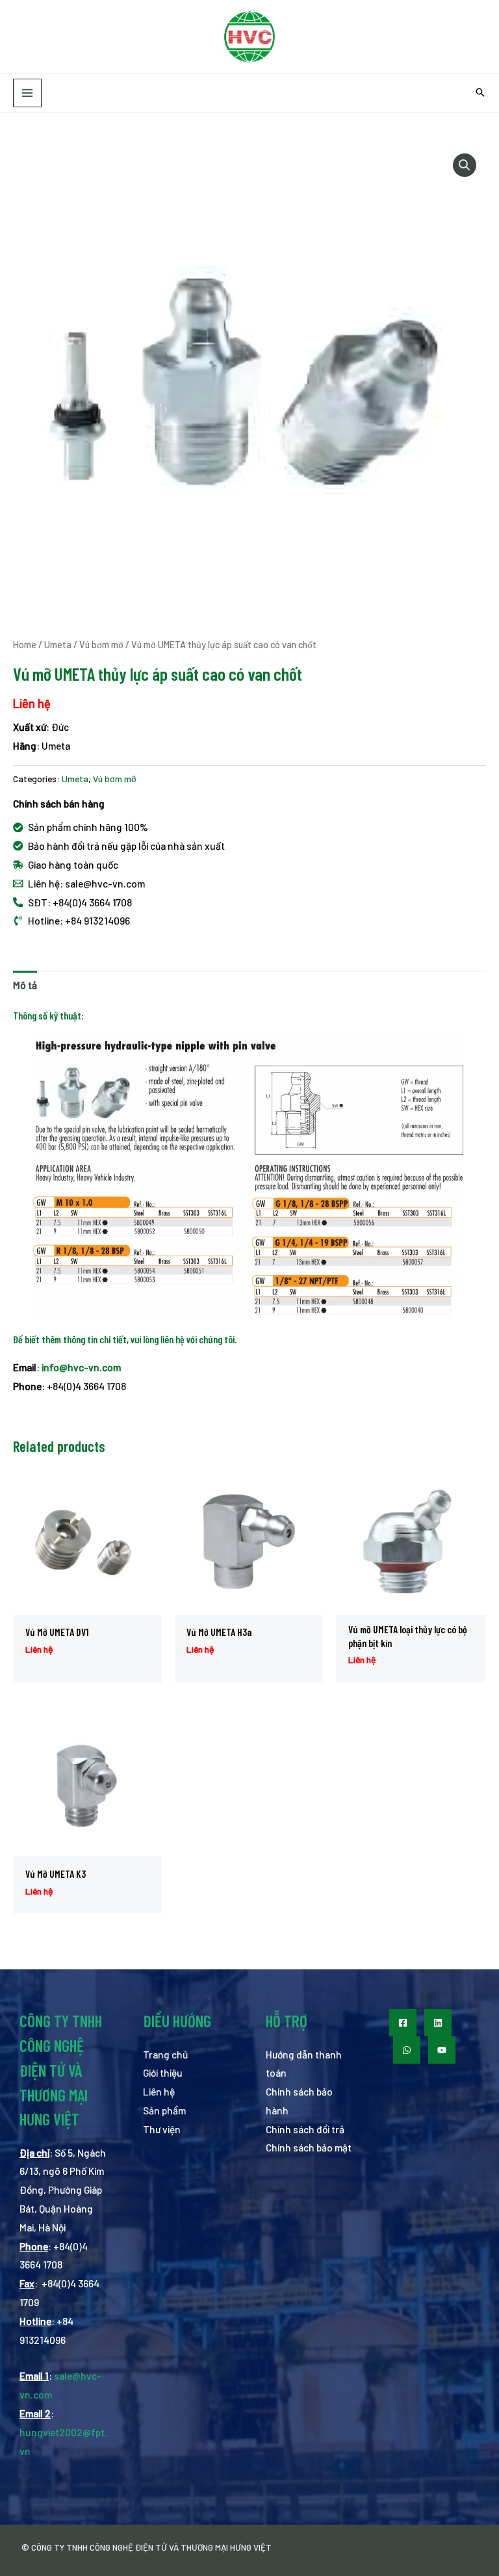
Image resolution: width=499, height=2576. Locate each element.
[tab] (25, 985)
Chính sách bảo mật (309, 2147)
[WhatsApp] (407, 2050)
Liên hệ (159, 2091)
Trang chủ (165, 2054)
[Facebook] (403, 2023)
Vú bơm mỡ (101, 645)
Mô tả (25, 985)
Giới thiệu (163, 2072)
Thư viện (162, 2129)
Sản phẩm (164, 2110)
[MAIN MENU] (27, 93)
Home (25, 645)
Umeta (58, 645)
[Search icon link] (480, 93)
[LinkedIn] (438, 2023)
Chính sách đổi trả (305, 2129)
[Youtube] (442, 2050)
